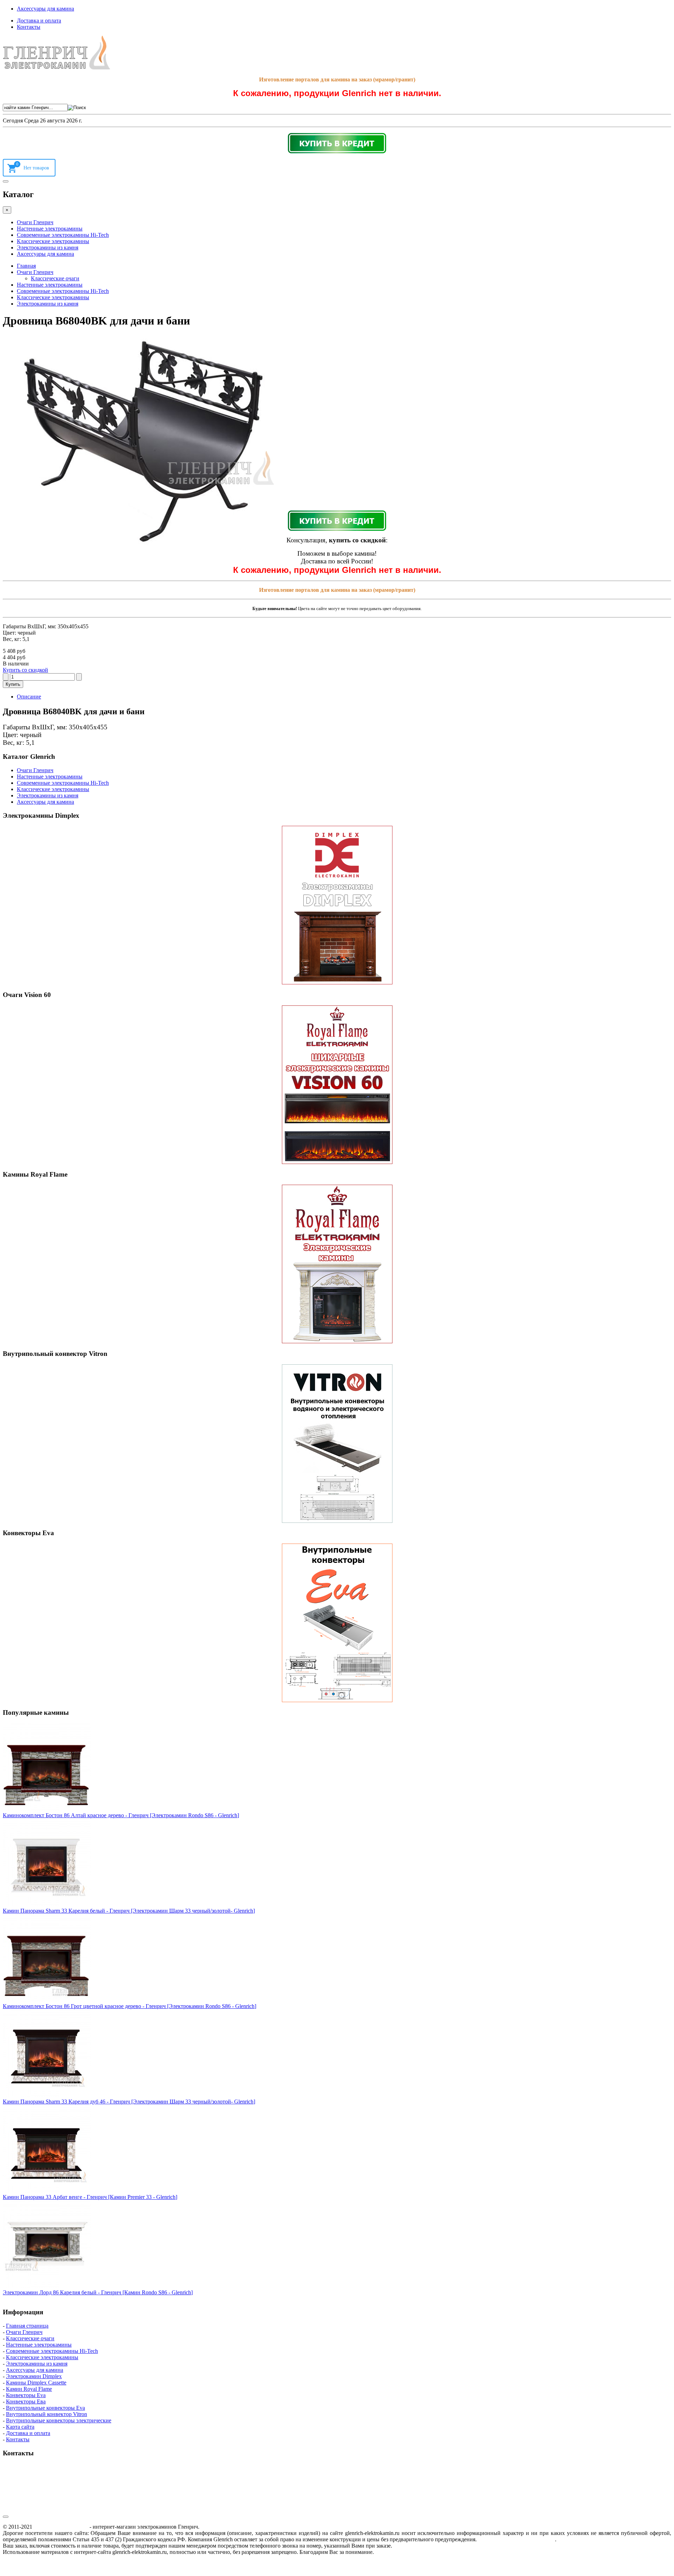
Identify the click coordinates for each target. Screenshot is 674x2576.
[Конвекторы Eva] (337, 1623)
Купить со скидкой (25, 670)
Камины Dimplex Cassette (36, 2383)
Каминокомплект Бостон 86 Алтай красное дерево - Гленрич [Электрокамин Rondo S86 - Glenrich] (121, 1815)
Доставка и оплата (39, 21)
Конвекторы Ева (26, 2401)
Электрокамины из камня (48, 247)
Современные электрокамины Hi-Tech (63, 235)
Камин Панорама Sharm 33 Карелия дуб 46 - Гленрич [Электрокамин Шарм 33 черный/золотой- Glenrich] (129, 2102)
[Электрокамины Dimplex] (337, 905)
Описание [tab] (29, 697)
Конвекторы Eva (26, 2395)
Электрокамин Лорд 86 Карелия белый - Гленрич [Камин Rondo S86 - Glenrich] (98, 2292)
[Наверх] (6, 2517)
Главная (26, 266)
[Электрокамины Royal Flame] (337, 1264)
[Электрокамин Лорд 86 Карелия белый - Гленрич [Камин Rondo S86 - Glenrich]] (47, 2286)
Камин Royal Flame (29, 2389)
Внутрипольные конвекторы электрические (59, 2420)
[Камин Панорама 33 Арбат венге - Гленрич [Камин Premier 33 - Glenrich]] (47, 2191)
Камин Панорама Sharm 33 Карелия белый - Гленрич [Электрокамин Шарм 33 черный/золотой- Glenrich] (129, 1911)
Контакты (29, 27)
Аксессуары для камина (45, 9)
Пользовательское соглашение (517, 2539)
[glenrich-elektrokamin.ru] (57, 68)
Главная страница (27, 2326)
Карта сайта (20, 2427)
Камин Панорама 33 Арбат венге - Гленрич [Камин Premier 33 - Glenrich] (90, 2197)
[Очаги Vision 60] (337, 1085)
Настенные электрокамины (50, 229)
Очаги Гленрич (35, 222)
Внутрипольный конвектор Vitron (47, 2414)
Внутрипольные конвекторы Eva (45, 2408)
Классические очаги (55, 278)
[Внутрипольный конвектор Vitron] (337, 1444)
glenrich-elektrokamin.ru (61, 2527)
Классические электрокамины (53, 241)
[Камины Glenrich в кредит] (337, 143)
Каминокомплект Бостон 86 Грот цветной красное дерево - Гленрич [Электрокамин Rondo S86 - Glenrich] (130, 2006)
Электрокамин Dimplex (34, 2376)
